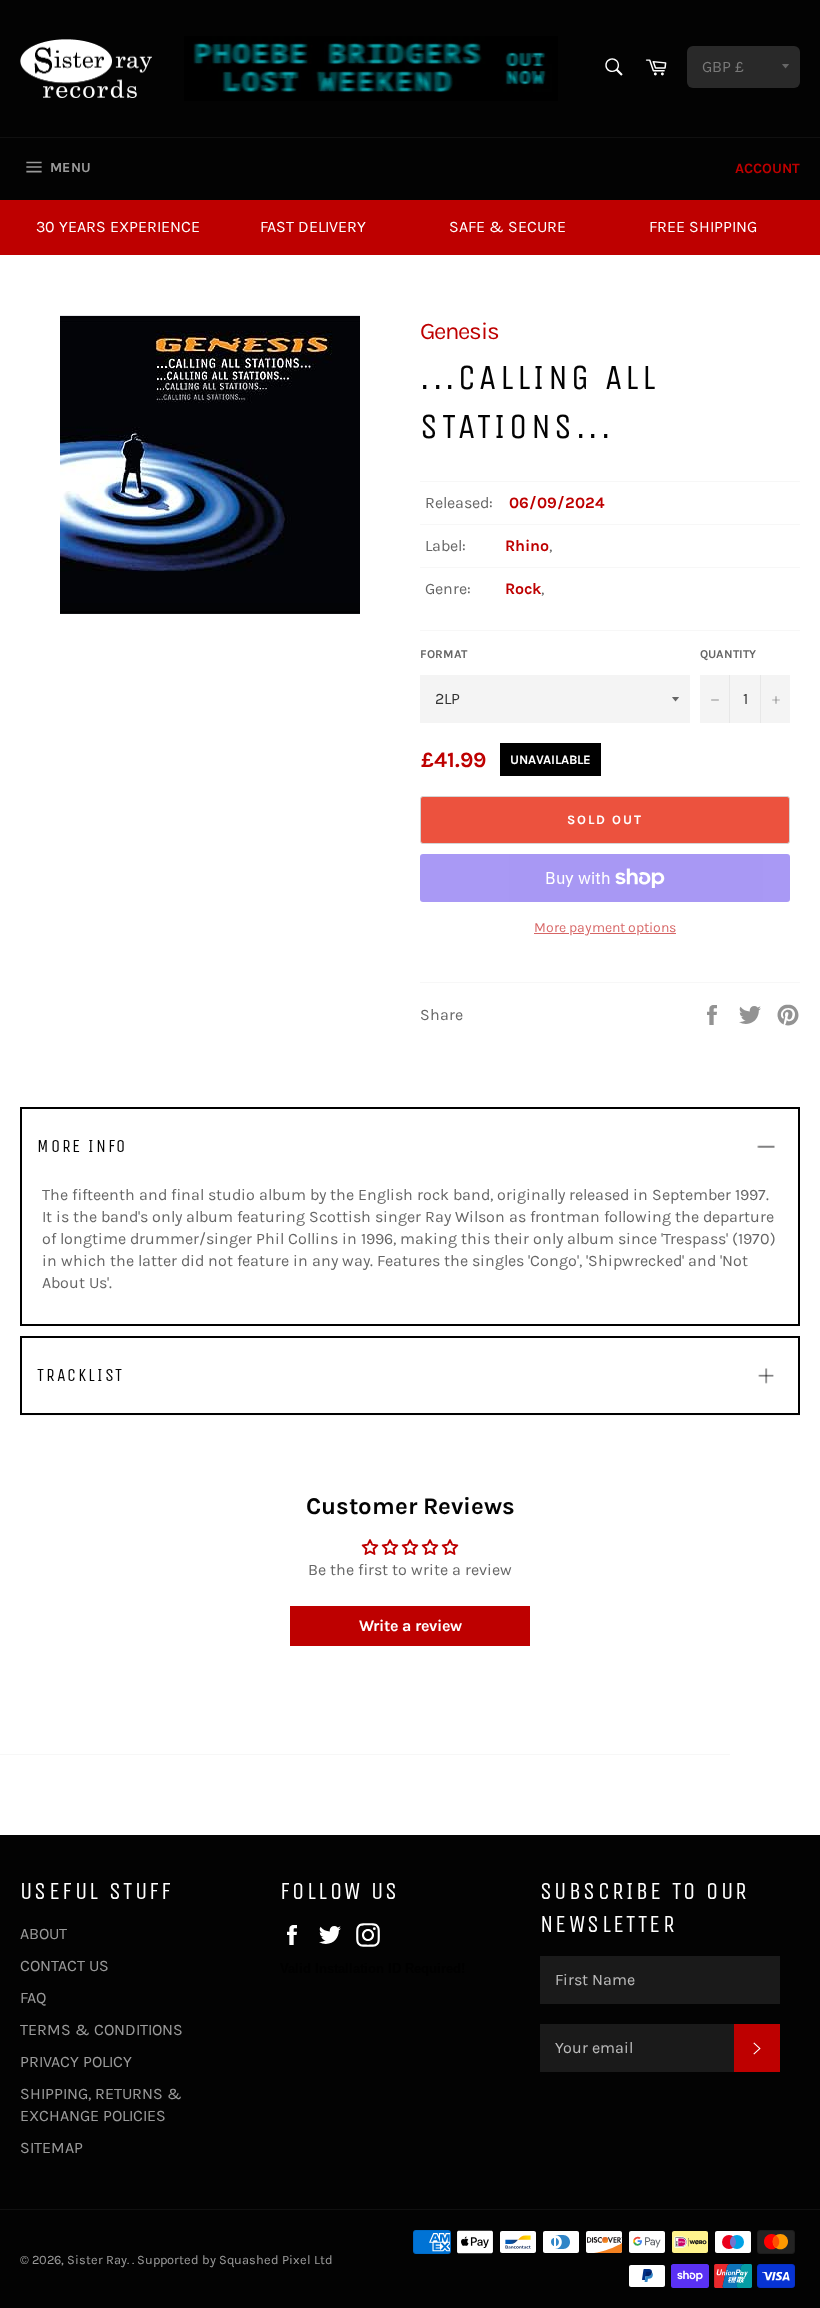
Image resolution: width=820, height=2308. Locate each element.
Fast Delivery (313, 226)
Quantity (728, 654)
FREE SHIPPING (703, 226)
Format (443, 654)
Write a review (410, 1625)
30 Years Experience (118, 226)
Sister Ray (97, 2259)
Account (767, 168)
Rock (523, 588)
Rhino (527, 545)
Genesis (459, 331)
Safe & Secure (507, 226)
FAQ (33, 1997)
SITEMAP (51, 2147)
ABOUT (43, 1933)
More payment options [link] (605, 927)
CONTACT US (64, 1965)
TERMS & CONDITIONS (101, 2029)
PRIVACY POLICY (76, 2061)
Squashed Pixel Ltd (276, 2259)
